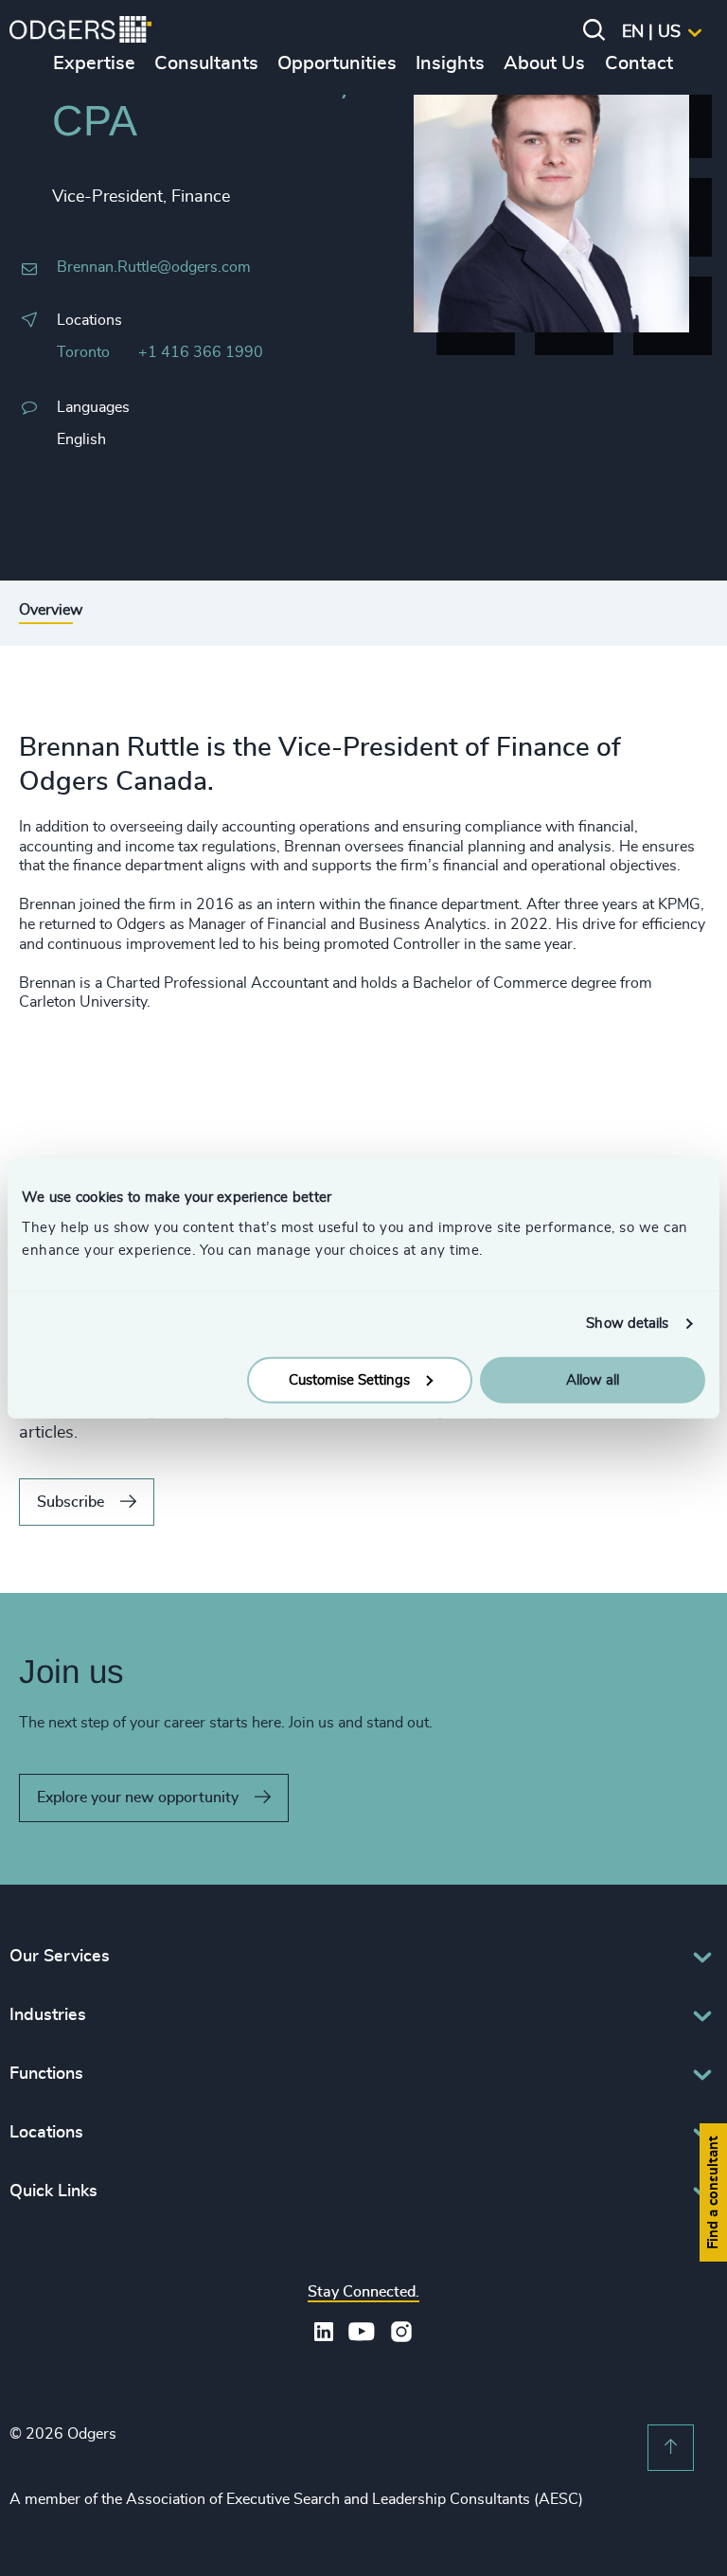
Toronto (83, 352)
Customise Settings (349, 1379)
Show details (627, 1324)
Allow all (593, 1379)
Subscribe (71, 1502)
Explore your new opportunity (138, 1798)
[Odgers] (80, 32)
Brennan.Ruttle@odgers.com (154, 267)
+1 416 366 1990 (201, 352)
